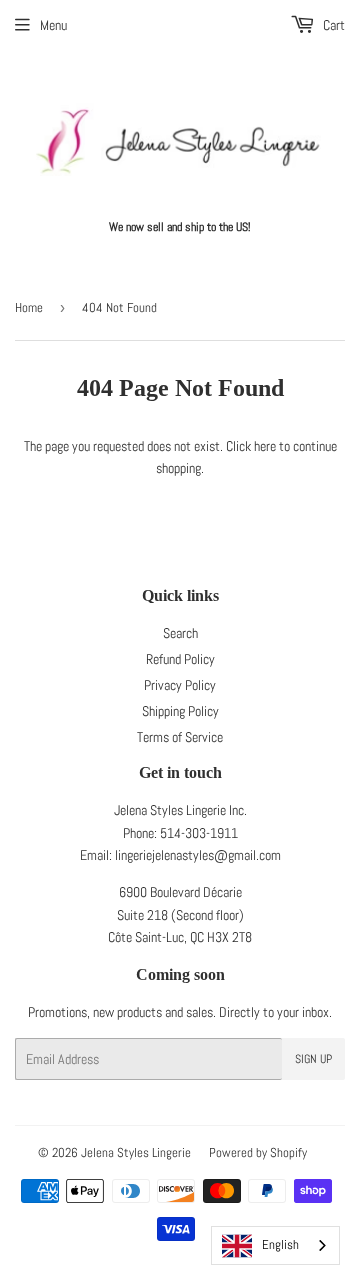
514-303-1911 (199, 833)
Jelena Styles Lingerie (136, 1152)
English (280, 1244)
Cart (332, 25)
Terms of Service (180, 737)
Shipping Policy (180, 711)
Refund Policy (180, 659)
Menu (53, 25)
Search (180, 633)
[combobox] (275, 1245)
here (265, 446)
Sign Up (313, 1059)
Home (29, 307)
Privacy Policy (180, 685)
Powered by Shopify (258, 1152)
